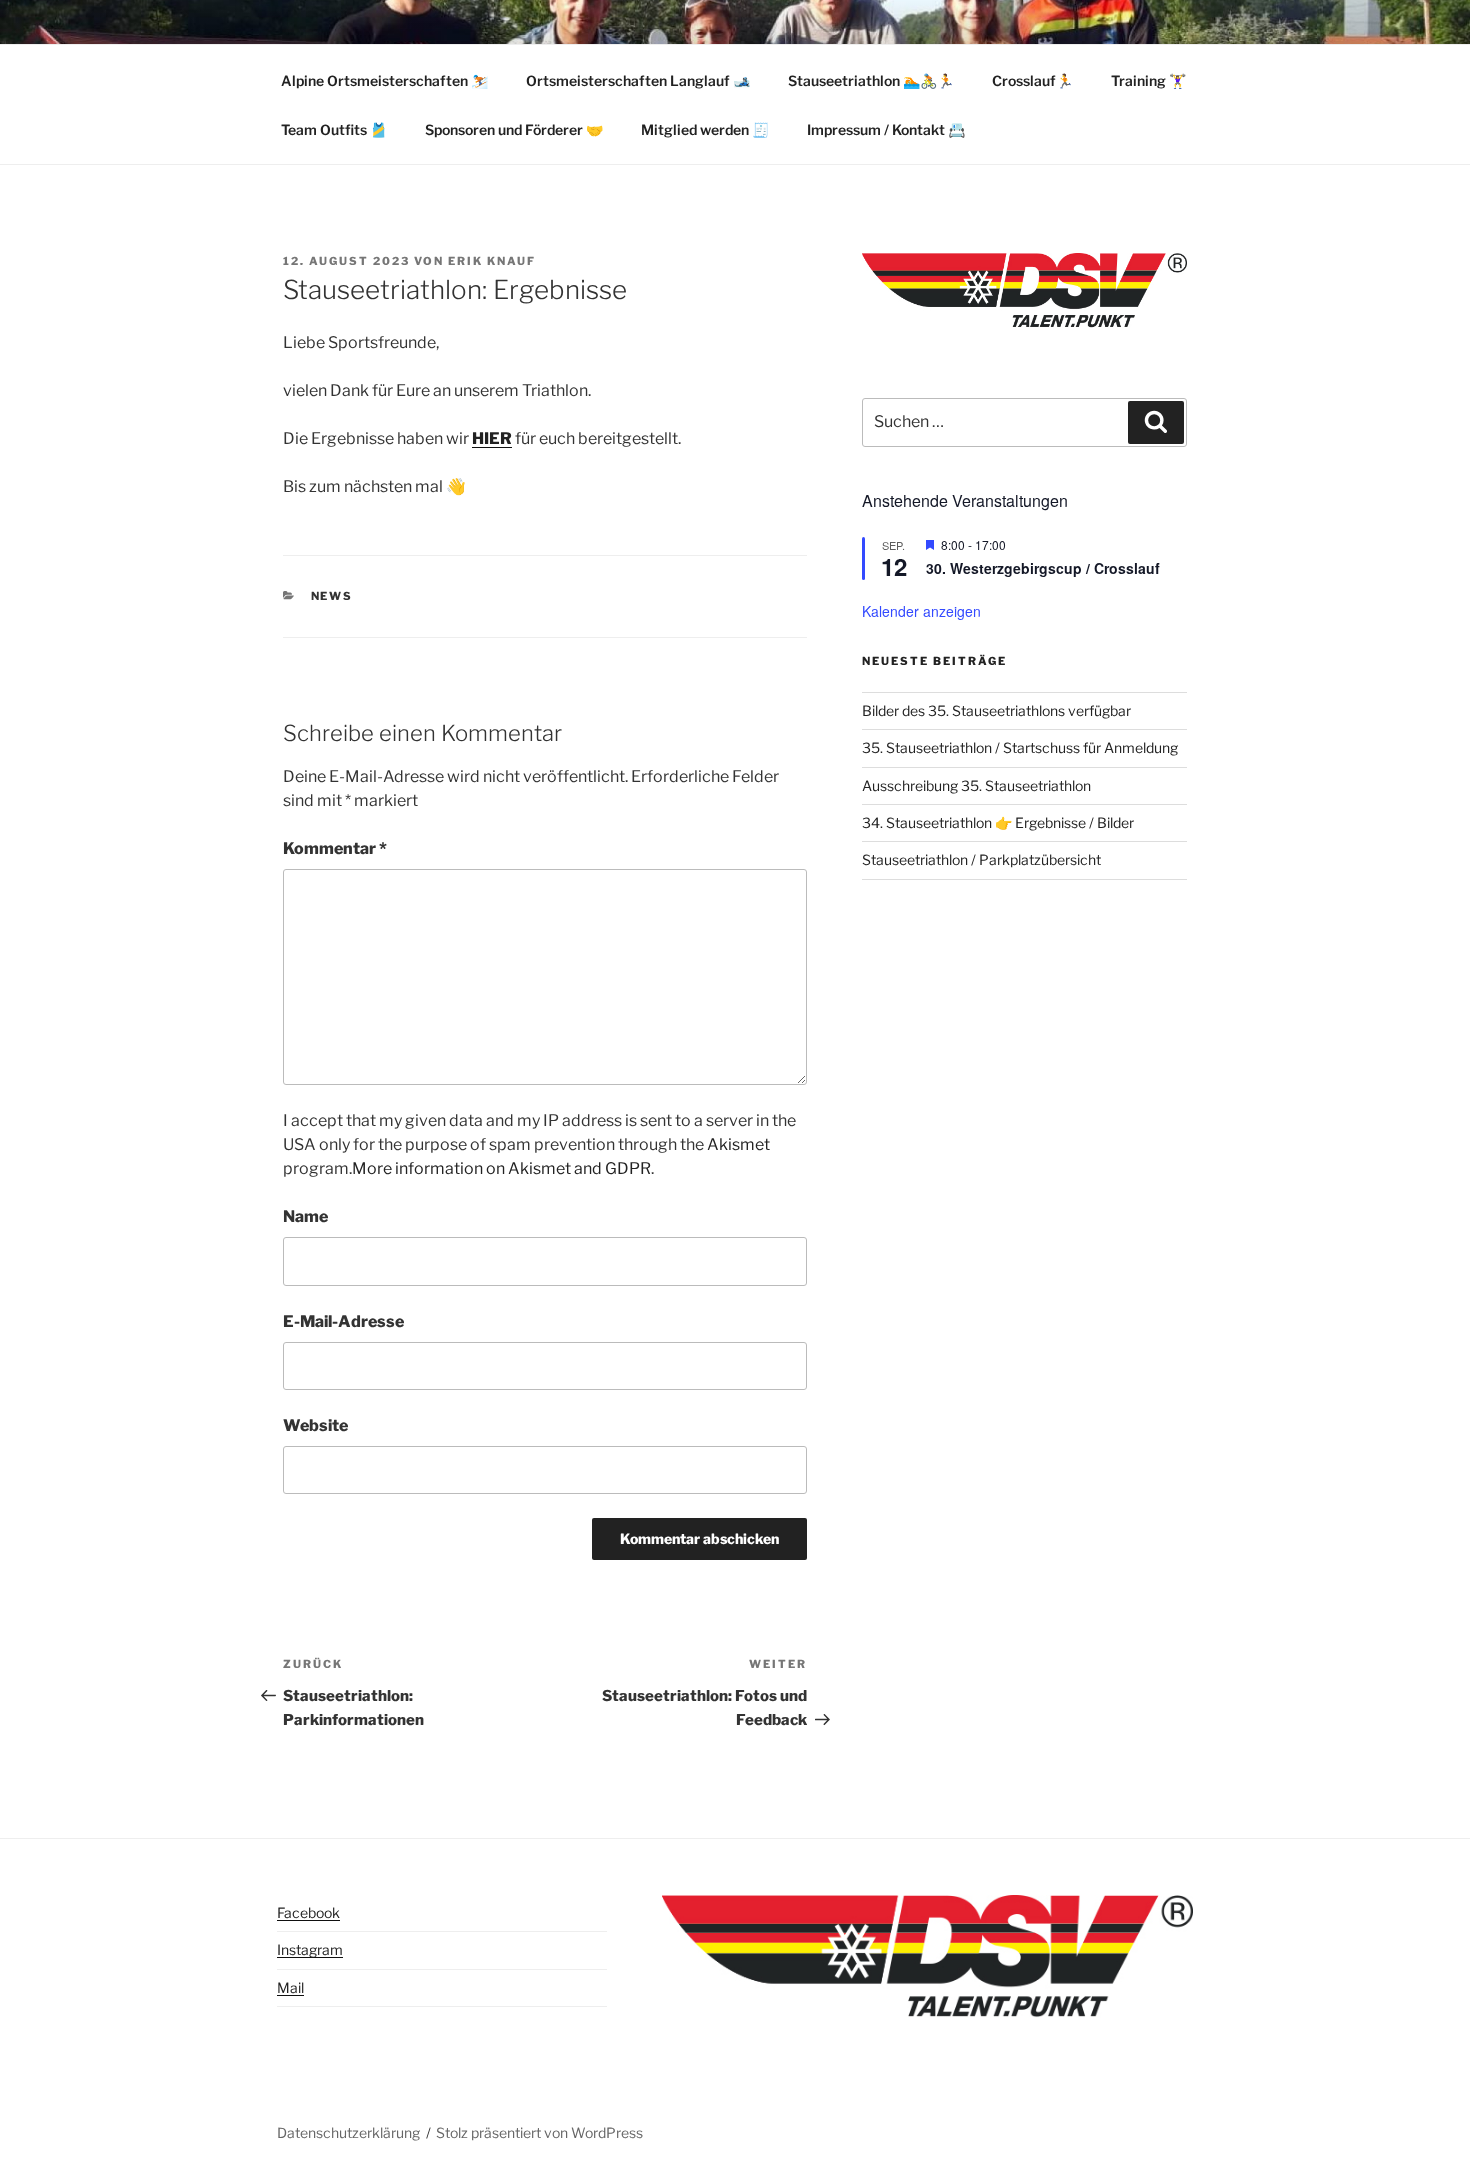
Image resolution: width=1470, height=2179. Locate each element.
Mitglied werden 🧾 (705, 129)
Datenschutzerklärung (348, 2132)
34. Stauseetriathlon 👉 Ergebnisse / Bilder (998, 822)
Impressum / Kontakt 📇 (886, 129)
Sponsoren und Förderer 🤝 (514, 129)
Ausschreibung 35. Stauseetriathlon (976, 785)
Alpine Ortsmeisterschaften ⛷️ (384, 80)
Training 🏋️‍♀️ (1148, 80)
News (332, 596)
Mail (290, 1987)
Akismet (738, 1144)
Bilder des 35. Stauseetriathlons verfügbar (996, 710)
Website (315, 1425)
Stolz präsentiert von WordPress (539, 2132)
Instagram (310, 1949)
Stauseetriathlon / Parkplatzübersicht (981, 859)
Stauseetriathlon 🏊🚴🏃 (871, 80)
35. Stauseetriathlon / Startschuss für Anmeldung (1020, 747)
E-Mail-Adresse (343, 1321)
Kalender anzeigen (921, 611)
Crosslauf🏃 (1032, 80)
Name (305, 1216)
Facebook (308, 1912)
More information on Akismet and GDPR (501, 1168)
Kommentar (335, 848)
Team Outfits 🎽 (334, 129)
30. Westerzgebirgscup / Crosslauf (1043, 568)
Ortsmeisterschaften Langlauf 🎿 (638, 80)
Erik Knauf (492, 261)
